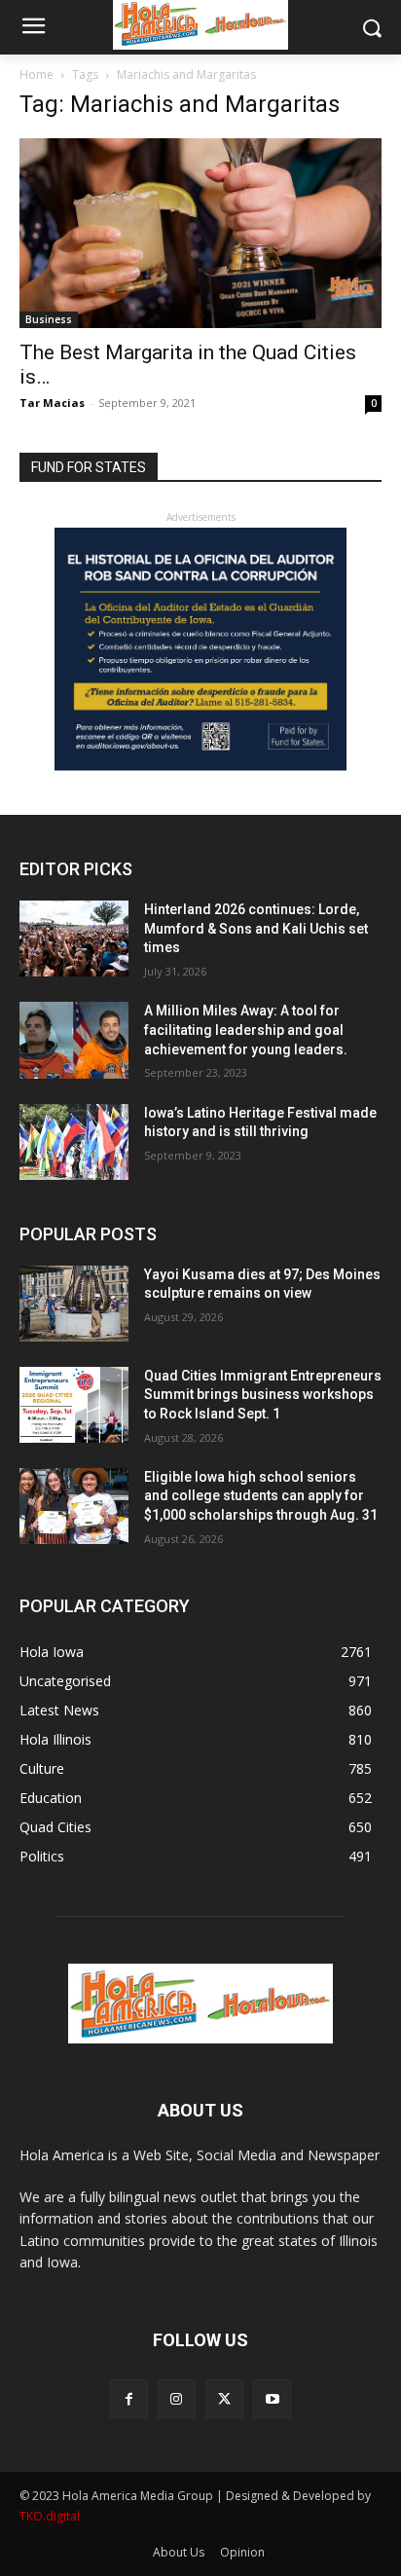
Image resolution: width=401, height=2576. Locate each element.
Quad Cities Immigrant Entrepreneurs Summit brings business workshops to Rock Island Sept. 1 (263, 1395)
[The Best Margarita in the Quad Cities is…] (200, 233)
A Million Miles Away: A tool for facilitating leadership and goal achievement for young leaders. (246, 1030)
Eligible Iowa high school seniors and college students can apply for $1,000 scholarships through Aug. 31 (261, 1496)
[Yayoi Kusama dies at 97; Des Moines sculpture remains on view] (74, 1304)
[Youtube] (272, 2398)
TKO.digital (50, 2516)
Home (36, 74)
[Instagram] (177, 2398)
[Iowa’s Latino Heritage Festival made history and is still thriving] (74, 1142)
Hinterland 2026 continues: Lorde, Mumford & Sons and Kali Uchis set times (256, 928)
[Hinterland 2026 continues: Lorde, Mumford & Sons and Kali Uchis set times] (74, 938)
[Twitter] (224, 2398)
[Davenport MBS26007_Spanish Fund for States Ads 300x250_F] (200, 766)
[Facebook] (129, 2398)
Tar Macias (52, 403)
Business (49, 319)
